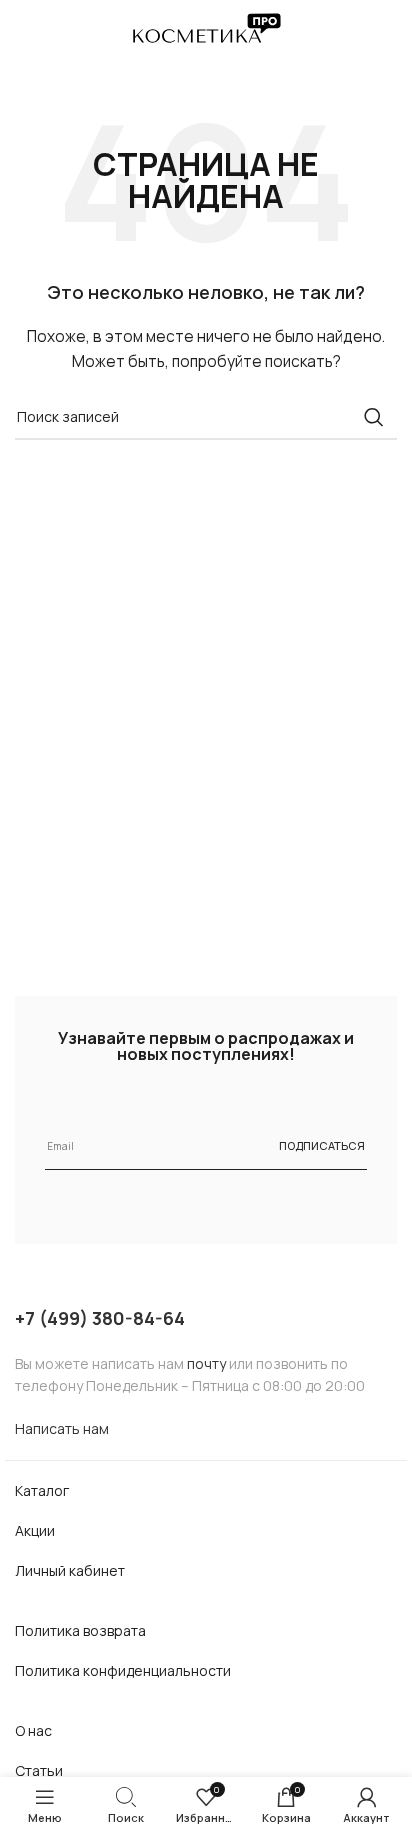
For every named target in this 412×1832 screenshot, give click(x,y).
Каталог (42, 1490)
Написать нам (62, 1428)
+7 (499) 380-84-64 (100, 1318)
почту (206, 1363)
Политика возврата (80, 1630)
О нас (33, 1730)
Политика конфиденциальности (123, 1670)
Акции (35, 1530)
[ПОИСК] (374, 417)
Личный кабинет (70, 1570)
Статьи (39, 1770)
